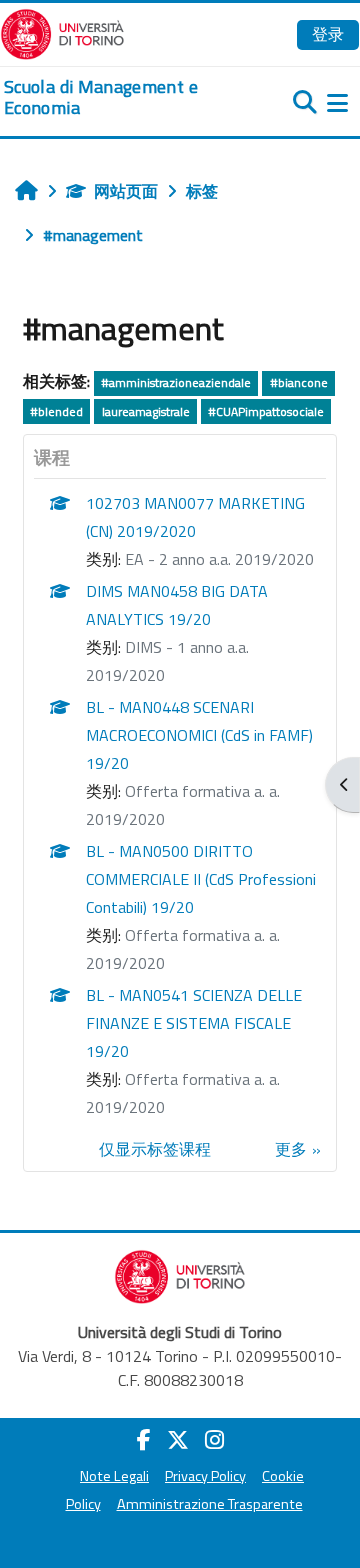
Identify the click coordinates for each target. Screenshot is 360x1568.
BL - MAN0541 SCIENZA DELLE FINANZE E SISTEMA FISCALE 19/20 (194, 1023)
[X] (178, 1440)
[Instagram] (214, 1440)
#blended (56, 411)
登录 (328, 34)
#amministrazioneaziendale (176, 382)
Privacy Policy (205, 1476)
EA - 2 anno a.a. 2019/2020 (219, 559)
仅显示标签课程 (155, 1149)
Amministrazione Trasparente (210, 1504)
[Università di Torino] (62, 32)
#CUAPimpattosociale (266, 411)
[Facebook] (144, 1440)
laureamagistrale (146, 411)
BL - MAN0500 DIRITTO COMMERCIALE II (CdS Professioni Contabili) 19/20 (201, 879)
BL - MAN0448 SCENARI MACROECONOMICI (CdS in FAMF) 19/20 (199, 735)
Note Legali (114, 1476)
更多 (291, 1149)
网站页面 (126, 191)
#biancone (299, 382)
